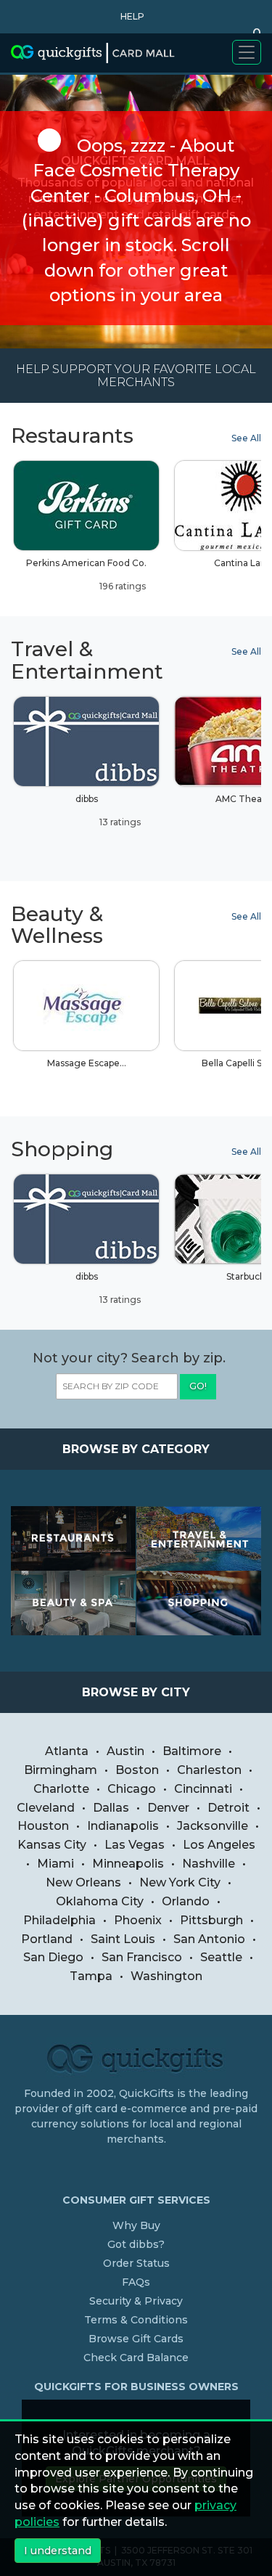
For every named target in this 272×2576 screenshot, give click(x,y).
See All (246, 438)
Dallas (111, 1808)
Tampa (91, 1976)
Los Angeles (219, 1845)
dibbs (108, 810)
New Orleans (83, 1882)
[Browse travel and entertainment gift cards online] (199, 1538)
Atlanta (67, 1751)
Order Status (136, 2263)
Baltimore (192, 1751)
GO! (198, 1386)
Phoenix (138, 1920)
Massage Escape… (87, 1063)
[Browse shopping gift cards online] (199, 1603)
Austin (125, 1751)
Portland (47, 1939)
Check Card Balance (136, 2358)
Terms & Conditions (136, 2320)
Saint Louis (123, 1939)
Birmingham (61, 1770)
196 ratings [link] (121, 586)
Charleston (209, 1770)
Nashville (209, 1864)
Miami (55, 1864)
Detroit (228, 1808)
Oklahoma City (100, 1901)
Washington (166, 1976)
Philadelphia (59, 1920)
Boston (137, 1770)
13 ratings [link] (119, 822)
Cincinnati (203, 1789)
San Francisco (142, 1957)
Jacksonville (213, 1826)
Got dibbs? (136, 2244)
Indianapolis (123, 1826)
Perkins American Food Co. (86, 575)
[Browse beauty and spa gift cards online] (74, 1603)
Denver (168, 1808)
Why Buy (136, 2225)
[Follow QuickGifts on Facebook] (139, 2169)
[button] (129, 17)
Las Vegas (135, 1845)
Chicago (132, 1789)
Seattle (221, 1957)
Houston (43, 1826)
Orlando (186, 1901)
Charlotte (61, 1789)
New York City (180, 1882)
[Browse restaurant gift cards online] (74, 1538)
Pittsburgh (211, 1920)
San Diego (53, 1957)
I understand (58, 2551)
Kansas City (52, 1845)
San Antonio (209, 1939)
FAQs (136, 2282)
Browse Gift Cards (136, 2339)
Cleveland (46, 1808)
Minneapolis (128, 1864)
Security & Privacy (136, 2301)
